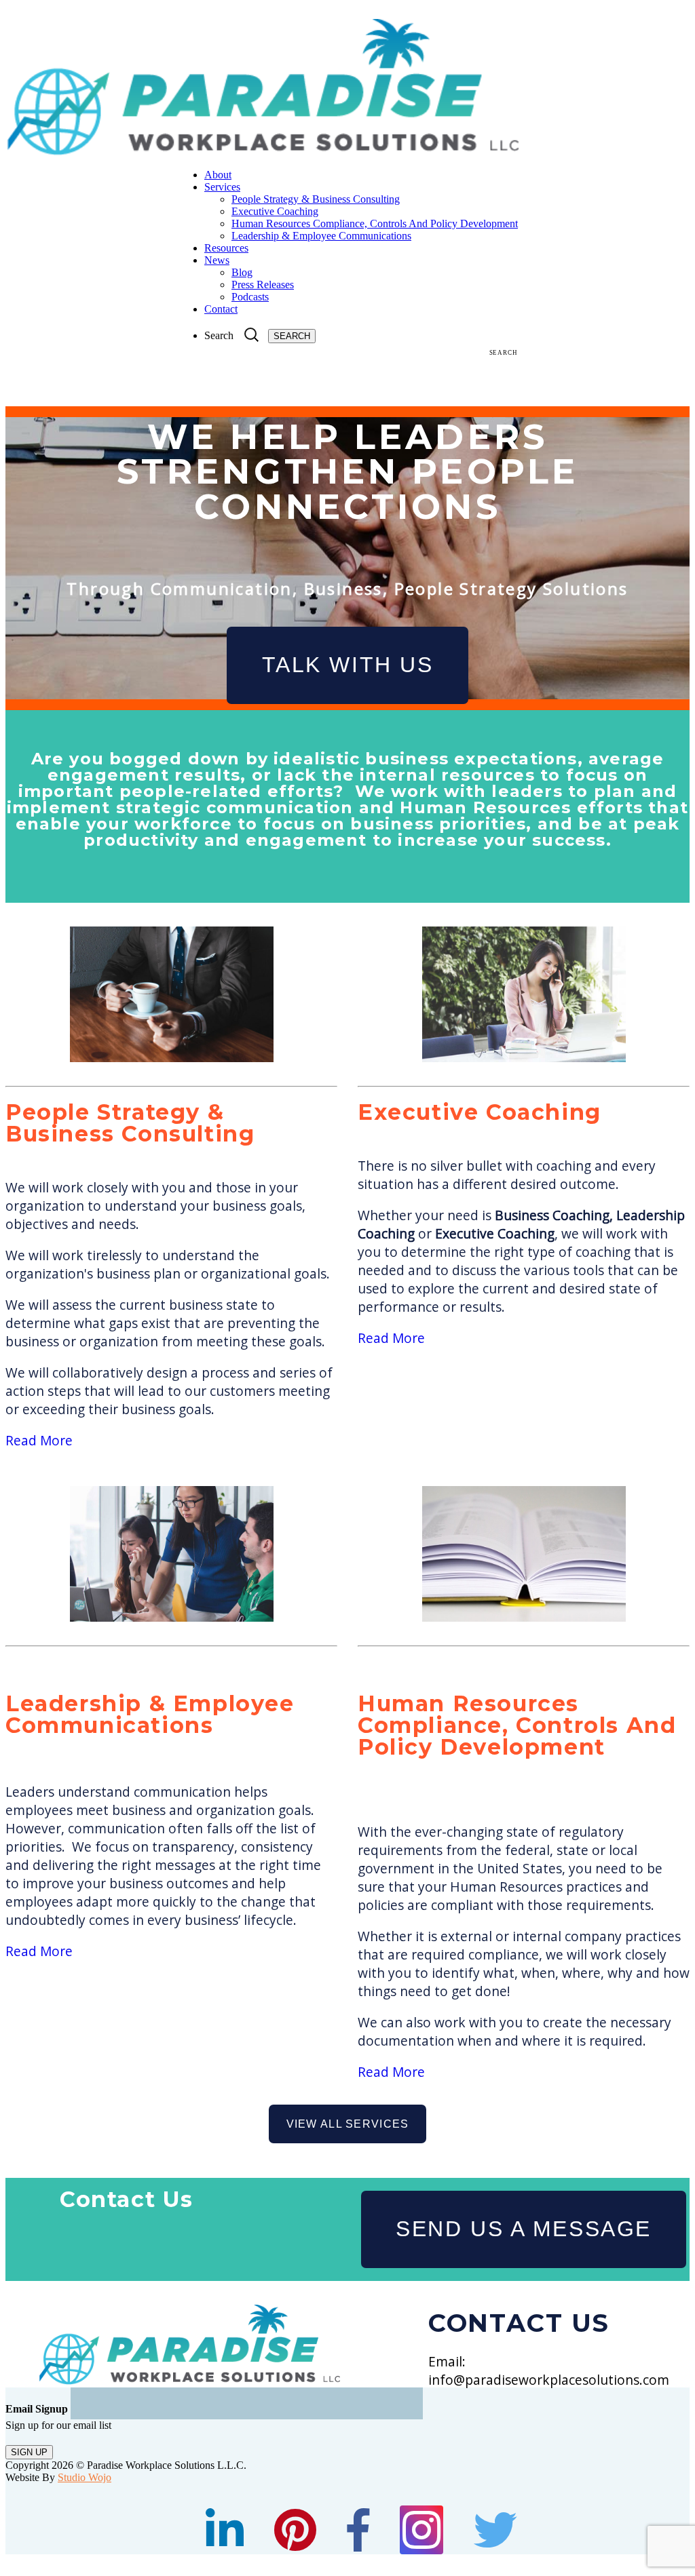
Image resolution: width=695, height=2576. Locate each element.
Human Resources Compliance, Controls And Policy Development (375, 223)
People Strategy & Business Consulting (316, 199)
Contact (221, 309)
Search (219, 335)
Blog (242, 272)
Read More (39, 1440)
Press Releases (263, 285)
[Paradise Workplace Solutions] (262, 152)
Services (222, 187)
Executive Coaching (275, 211)
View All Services (348, 2124)
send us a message (524, 2229)
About (218, 175)
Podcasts (250, 297)
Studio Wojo (84, 2477)
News (217, 260)
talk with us (348, 665)
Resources (226, 248)
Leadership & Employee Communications (321, 236)
